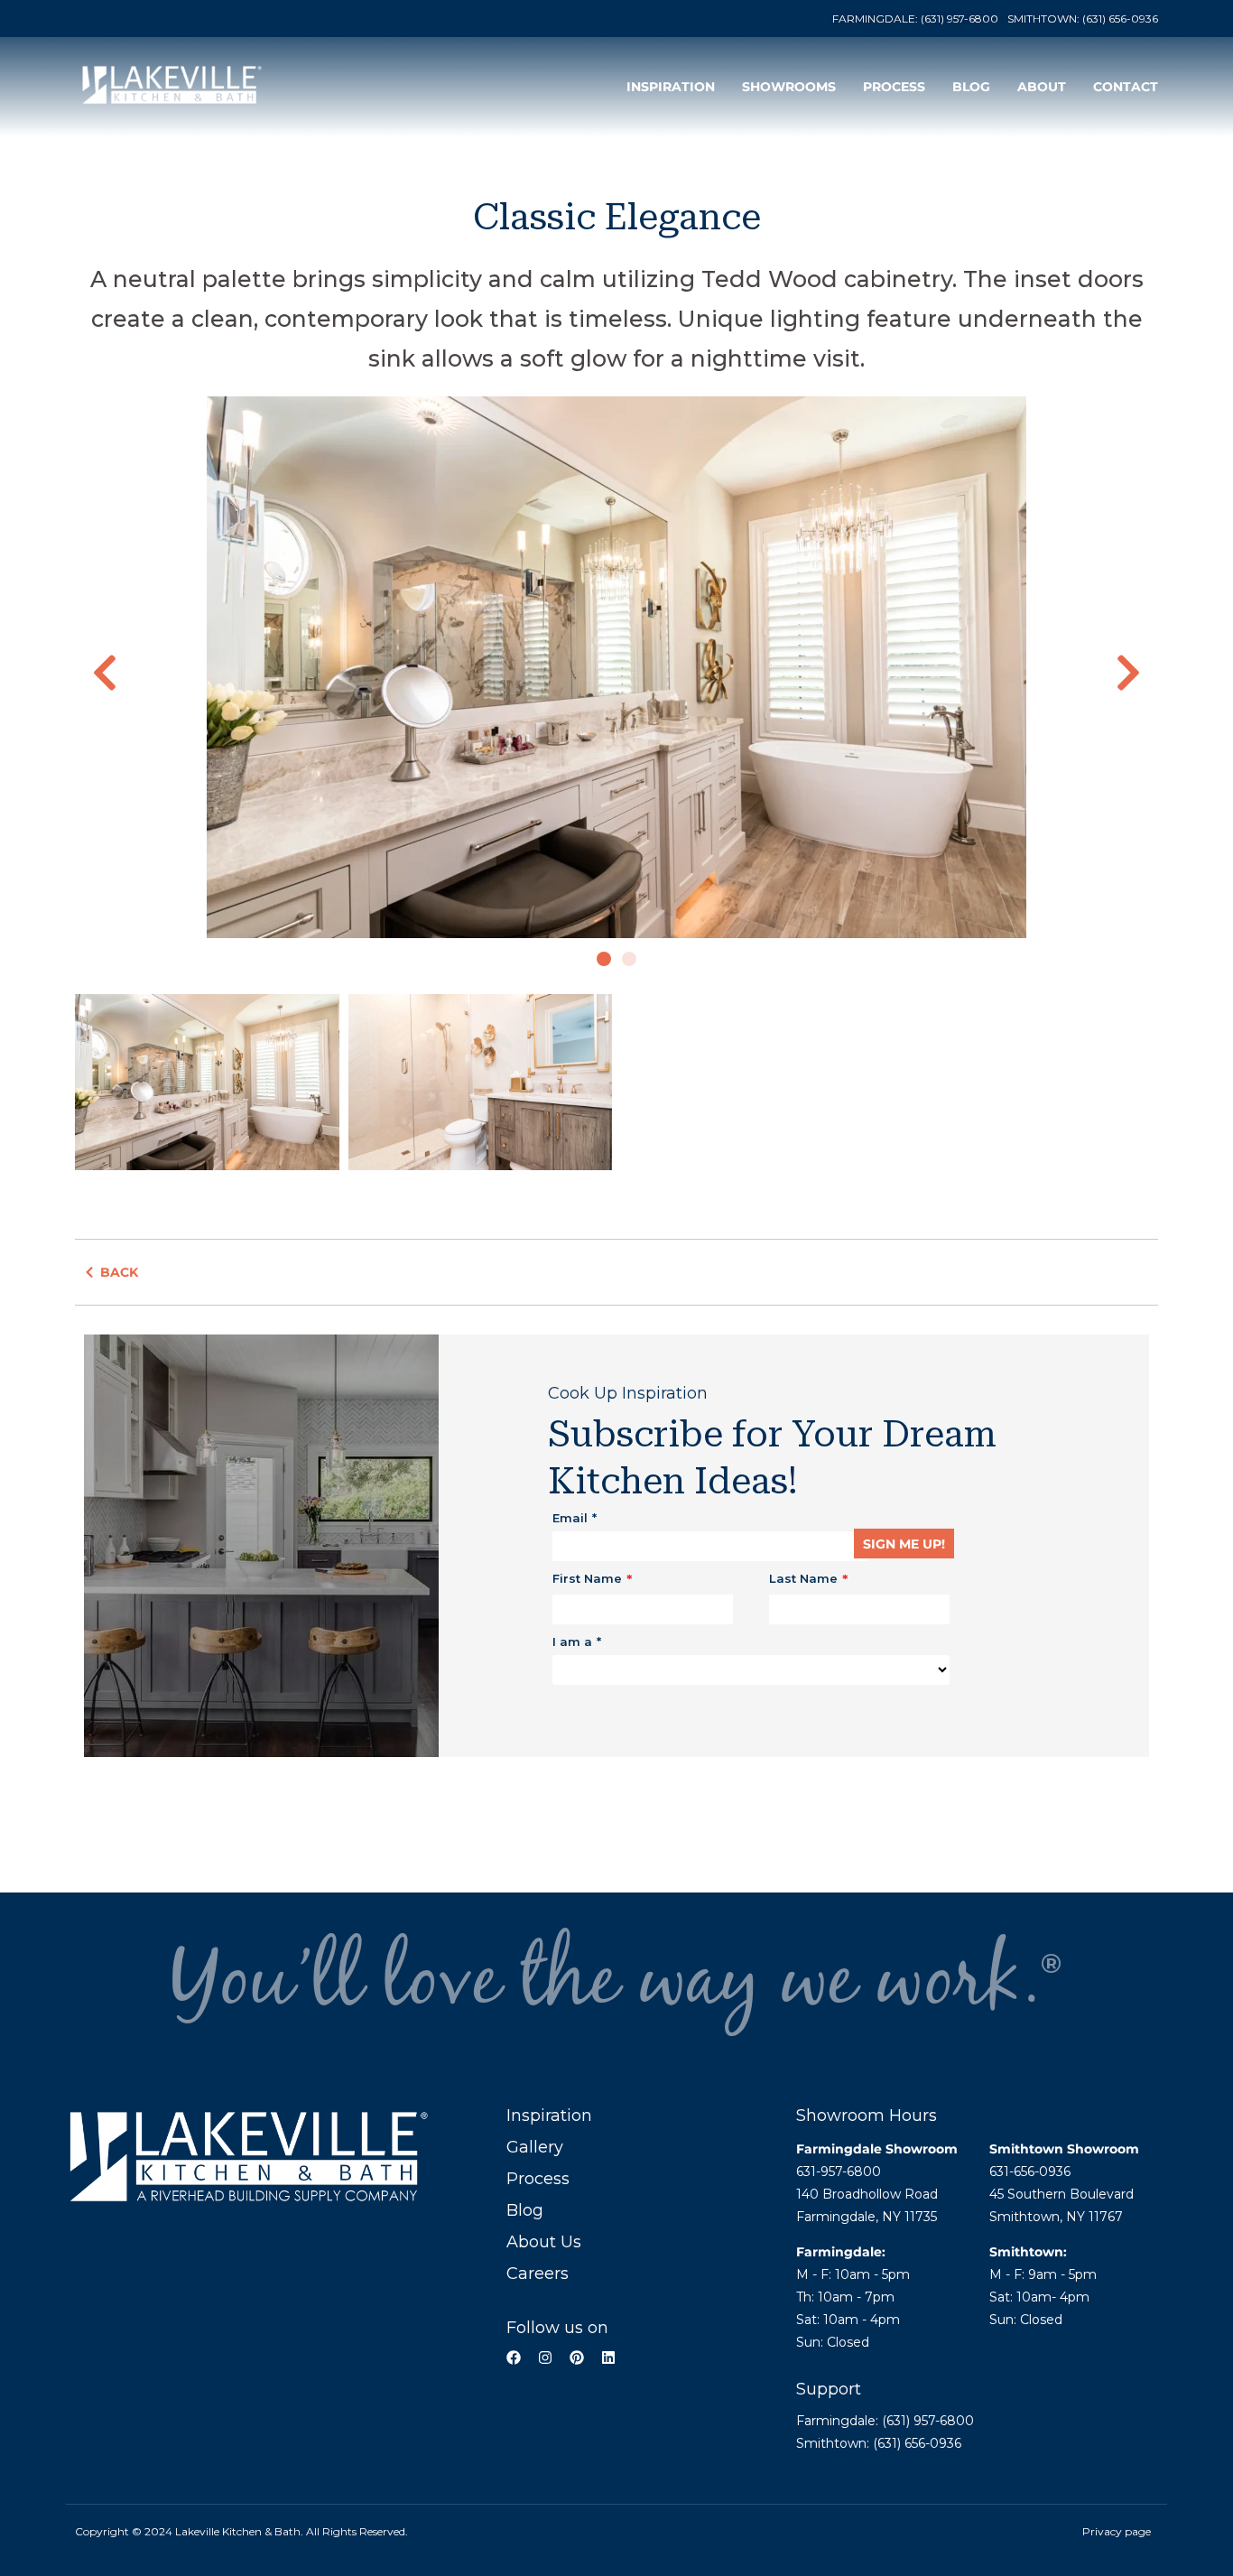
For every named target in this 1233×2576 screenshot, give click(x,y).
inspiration (671, 87)
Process (894, 87)
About (1042, 87)
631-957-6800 (839, 2171)
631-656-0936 (1030, 2171)
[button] (105, 673)
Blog (971, 87)
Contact (1126, 87)
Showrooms (789, 87)
